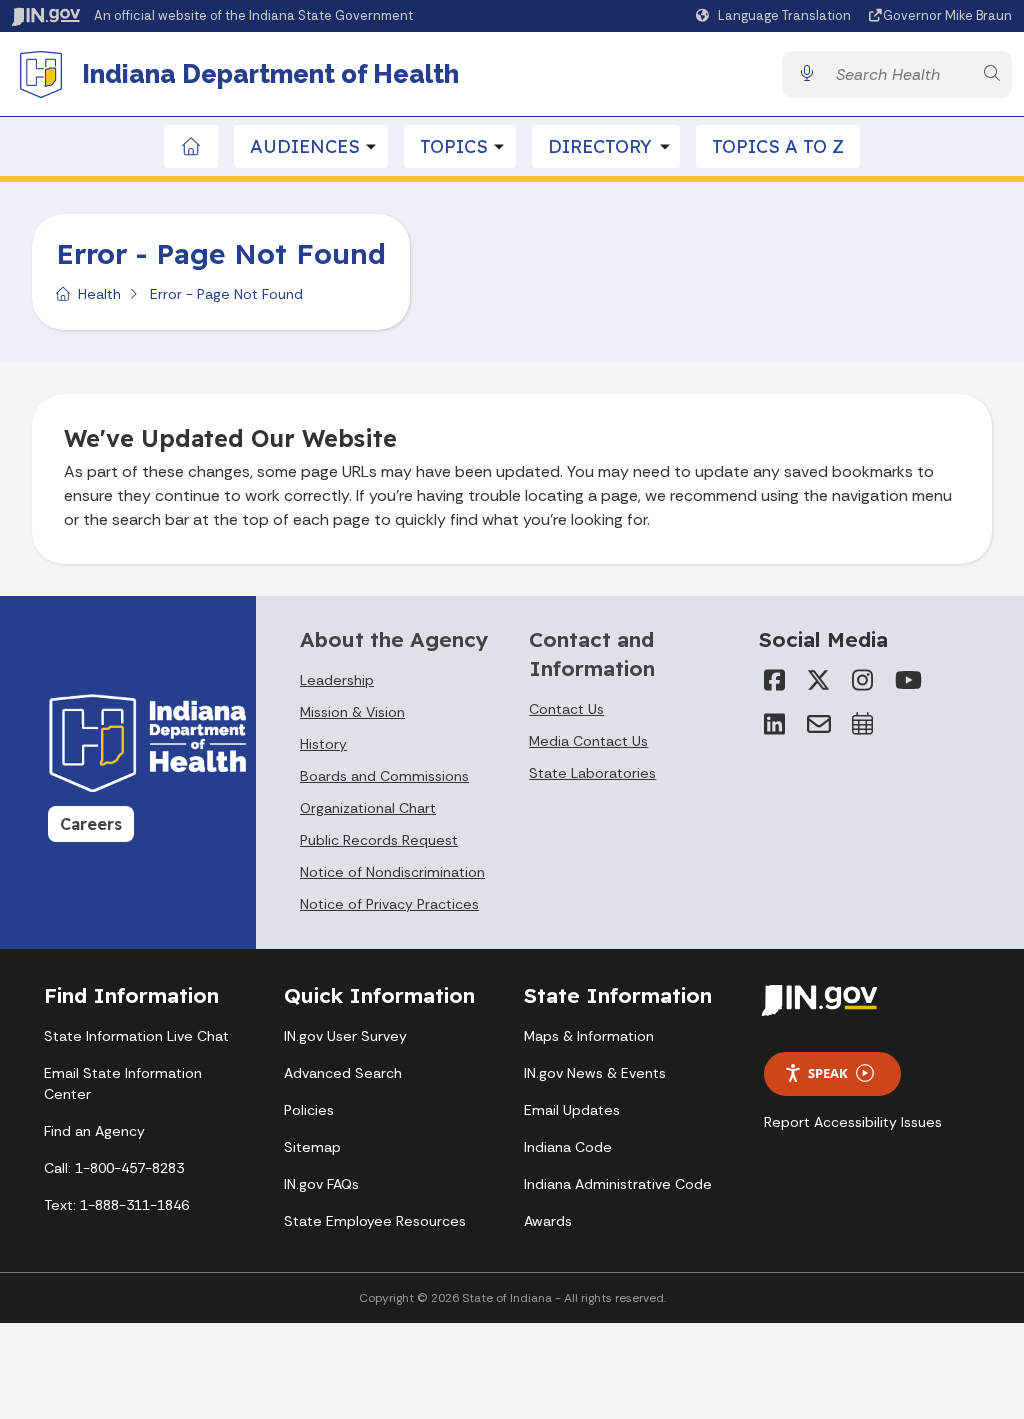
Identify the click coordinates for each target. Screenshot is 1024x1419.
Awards (548, 1221)
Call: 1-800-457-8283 (114, 1168)
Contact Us (566, 709)
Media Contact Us (588, 741)
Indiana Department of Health (270, 74)
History (323, 744)
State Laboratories (592, 773)
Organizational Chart (368, 808)
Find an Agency (94, 1131)
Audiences (305, 146)
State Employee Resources (375, 1221)
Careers (91, 824)
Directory (600, 146)
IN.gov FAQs (321, 1184)
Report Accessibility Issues (853, 1122)
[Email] (819, 724)
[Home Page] (191, 146)
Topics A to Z (778, 146)
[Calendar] (863, 724)
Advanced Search (343, 1073)
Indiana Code (568, 1147)
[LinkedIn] (775, 724)
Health (99, 294)
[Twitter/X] (819, 680)
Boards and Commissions (384, 776)
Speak (828, 1073)
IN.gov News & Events (595, 1073)
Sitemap (312, 1147)
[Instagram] (863, 680)
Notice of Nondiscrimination (392, 872)
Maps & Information (589, 1036)
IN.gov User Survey (345, 1036)
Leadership (337, 680)
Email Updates (572, 1110)
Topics (454, 146)
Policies (309, 1110)
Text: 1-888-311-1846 (116, 1205)
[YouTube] (907, 680)
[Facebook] (775, 680)
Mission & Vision (352, 712)
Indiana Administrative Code (618, 1184)
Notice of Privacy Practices (389, 904)
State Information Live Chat (136, 1036)
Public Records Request (379, 840)
